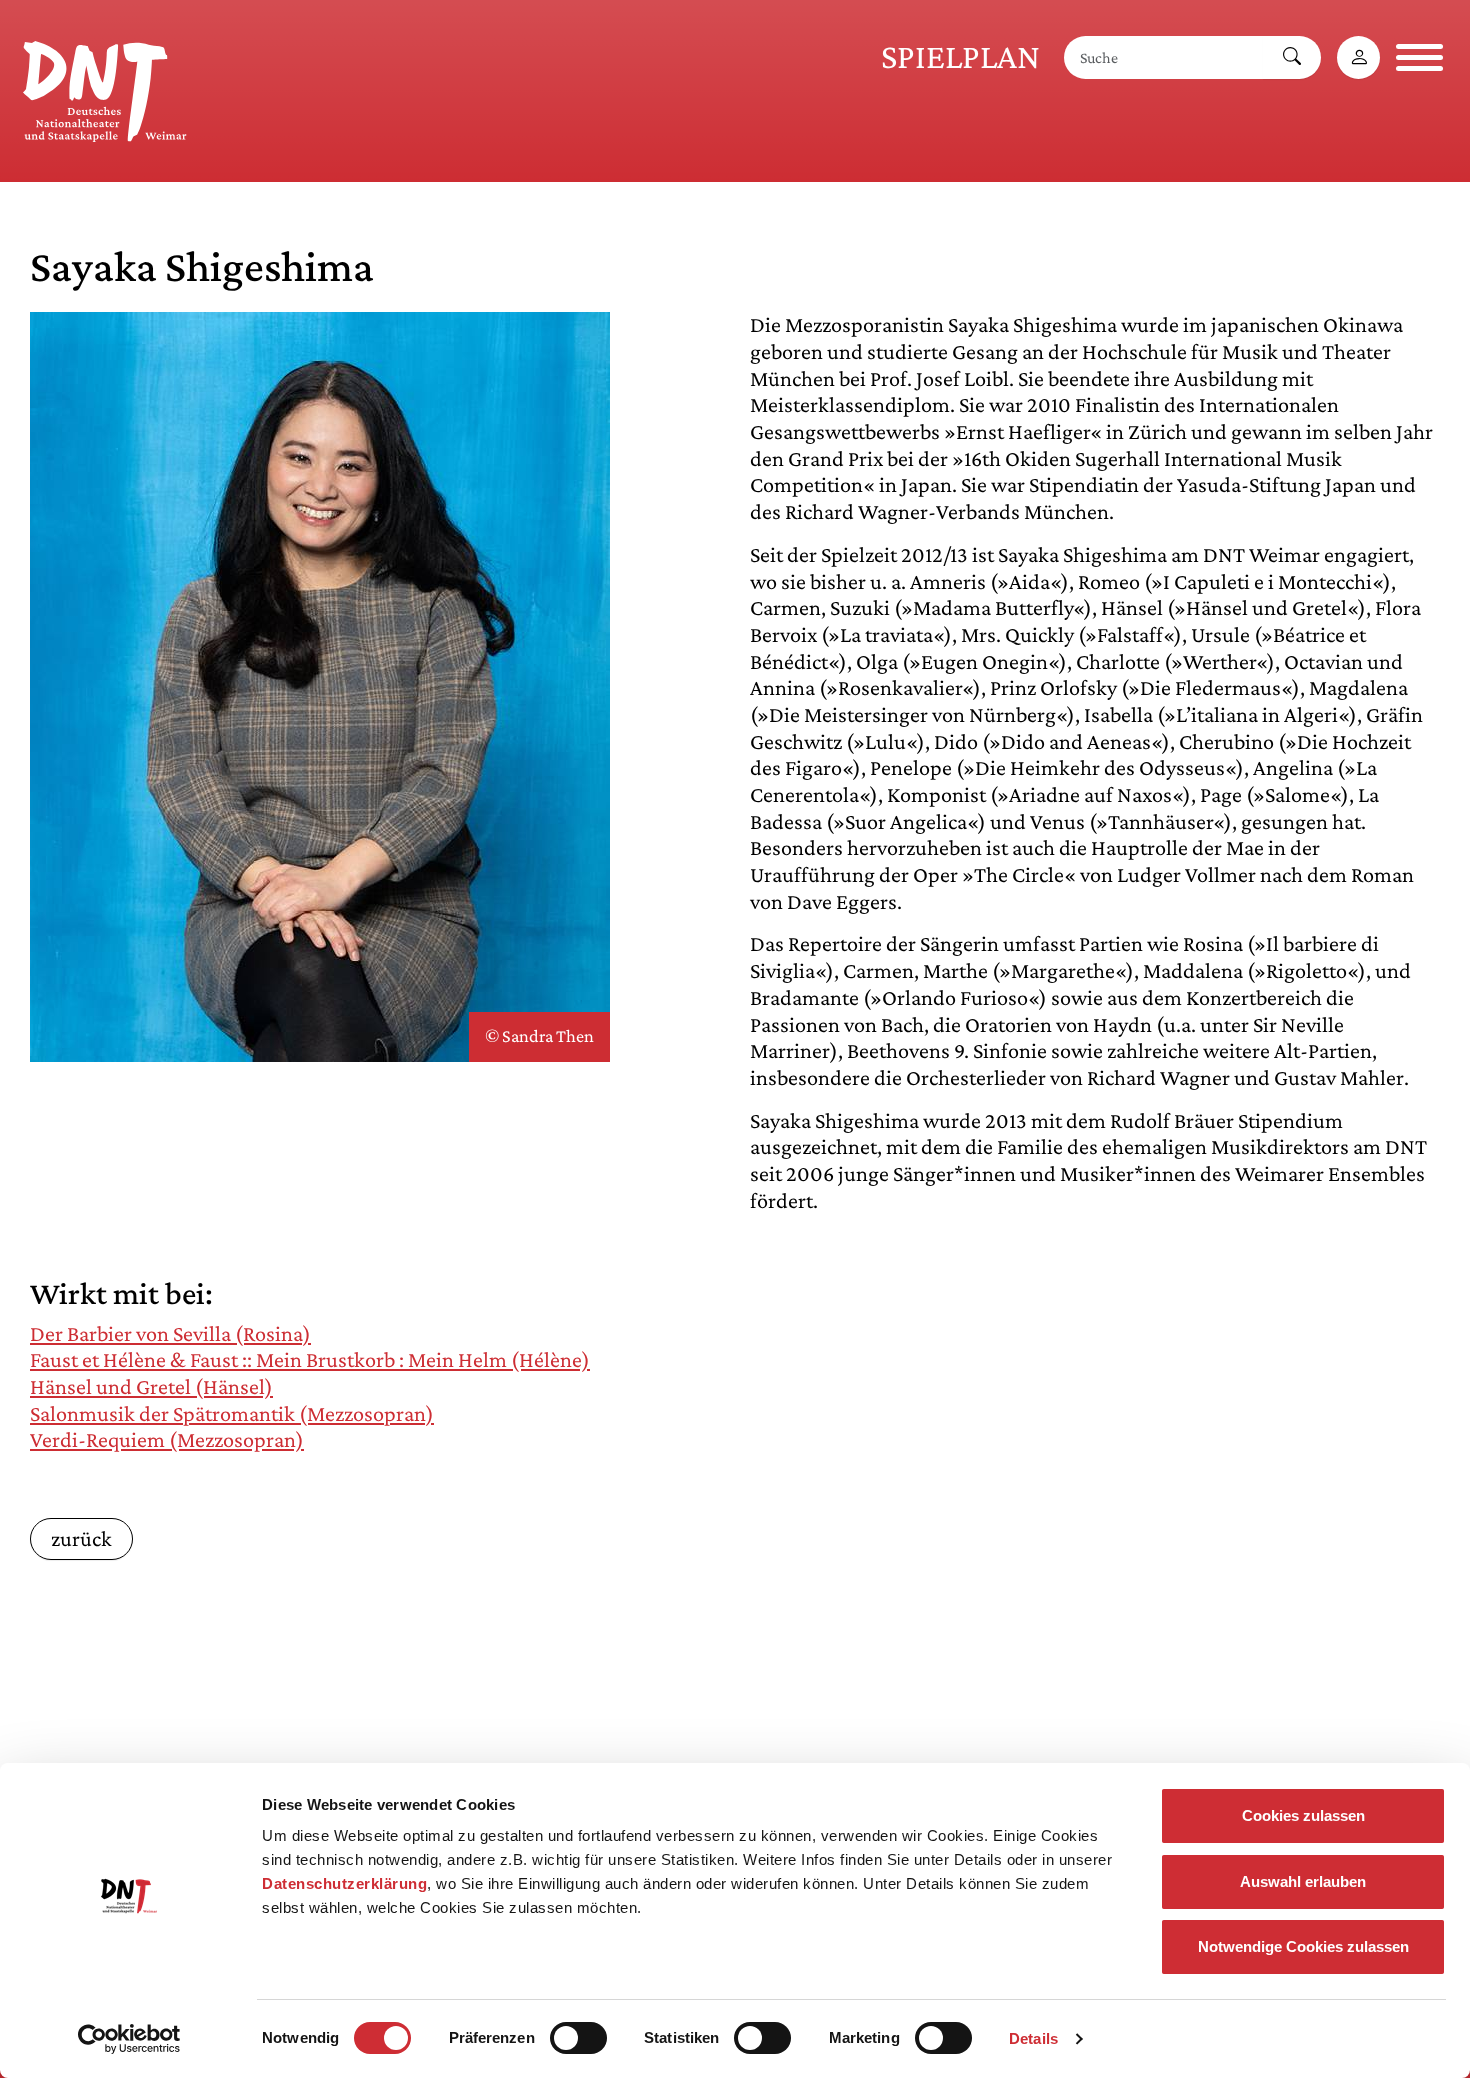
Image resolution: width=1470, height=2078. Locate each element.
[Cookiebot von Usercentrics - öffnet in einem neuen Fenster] (129, 2039)
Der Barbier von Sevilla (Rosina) (170, 1333)
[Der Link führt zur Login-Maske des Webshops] (1358, 57)
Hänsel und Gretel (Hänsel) (151, 1386)
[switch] (578, 2038)
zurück (81, 1538)
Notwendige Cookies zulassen (1303, 1946)
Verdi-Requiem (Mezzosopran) (167, 1439)
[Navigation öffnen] (1419, 57)
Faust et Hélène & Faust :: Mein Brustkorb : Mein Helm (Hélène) (310, 1359)
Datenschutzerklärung (344, 1883)
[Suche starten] (1292, 57)
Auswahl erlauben (1303, 1881)
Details (1033, 2038)
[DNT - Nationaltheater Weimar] (105, 88)
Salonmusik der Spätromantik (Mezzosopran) (232, 1413)
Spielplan (960, 56)
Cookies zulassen (1303, 1815)
